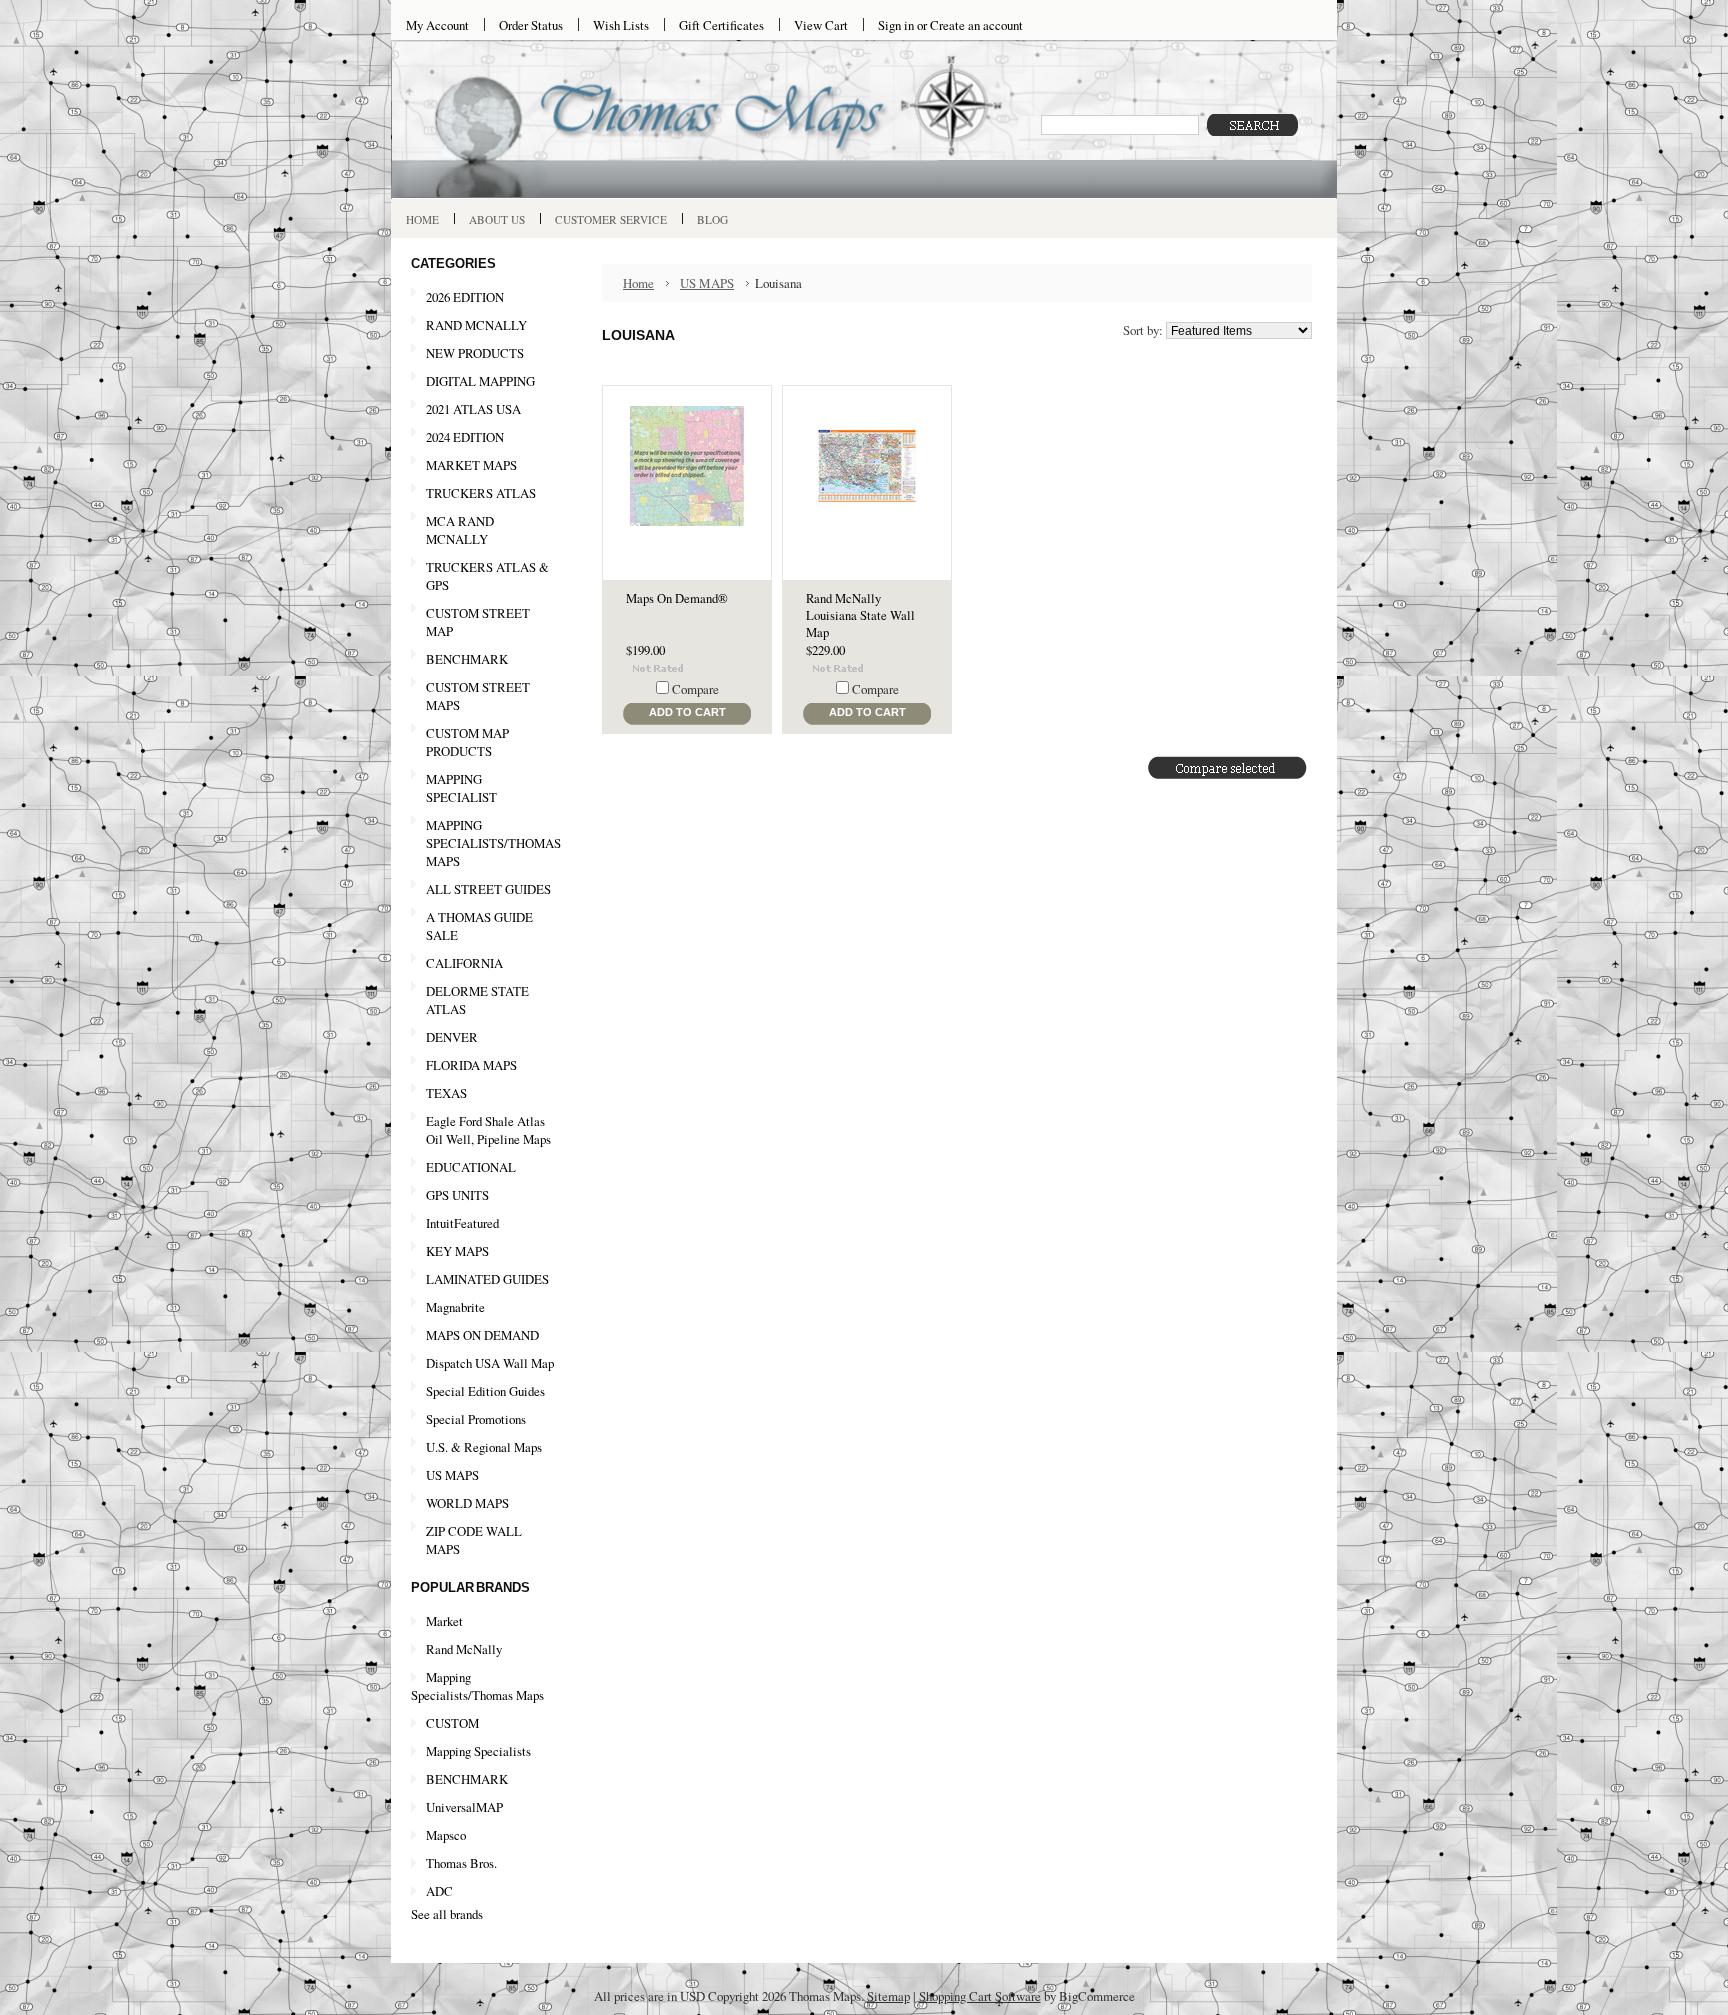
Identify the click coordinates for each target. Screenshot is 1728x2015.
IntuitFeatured (462, 1223)
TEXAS (439, 1094)
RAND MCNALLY (476, 325)
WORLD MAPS (467, 1503)
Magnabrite (455, 1307)
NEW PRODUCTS (467, 354)
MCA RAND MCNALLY (460, 530)
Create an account (976, 25)
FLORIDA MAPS (471, 1065)
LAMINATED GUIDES (487, 1279)
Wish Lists (621, 25)
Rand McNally (464, 1649)
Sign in (896, 25)
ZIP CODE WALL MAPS (474, 1540)
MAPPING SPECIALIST (461, 788)
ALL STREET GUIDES (488, 889)
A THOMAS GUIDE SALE (472, 926)
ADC (439, 1891)
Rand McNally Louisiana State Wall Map (860, 615)
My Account (437, 25)
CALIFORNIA (457, 964)
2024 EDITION (457, 438)
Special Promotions (468, 1420)
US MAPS (445, 1476)
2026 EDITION (465, 297)
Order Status (531, 25)
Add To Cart (687, 712)
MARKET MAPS (471, 465)
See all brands (447, 1914)
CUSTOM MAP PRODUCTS (467, 742)
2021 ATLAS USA (466, 410)
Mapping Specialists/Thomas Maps (477, 1686)
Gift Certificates (721, 25)
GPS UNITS (457, 1195)
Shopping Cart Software (980, 1996)
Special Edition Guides (485, 1391)
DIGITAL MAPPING (480, 381)
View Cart (821, 25)
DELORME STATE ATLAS (477, 1000)
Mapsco (446, 1835)
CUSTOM (452, 1723)
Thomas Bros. (461, 1863)
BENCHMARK (467, 659)
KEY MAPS (457, 1251)
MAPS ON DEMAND (482, 1335)
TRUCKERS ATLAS (481, 493)
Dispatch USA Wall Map (490, 1363)
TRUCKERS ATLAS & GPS (487, 576)
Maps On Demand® (677, 598)
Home (638, 283)
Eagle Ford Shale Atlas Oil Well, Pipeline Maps (488, 1130)
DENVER (452, 1037)
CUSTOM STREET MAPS (478, 696)
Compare (695, 689)
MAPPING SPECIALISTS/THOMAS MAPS (486, 843)
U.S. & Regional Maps (484, 1447)
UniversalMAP (464, 1807)
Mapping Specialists (478, 1751)
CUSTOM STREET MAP (478, 622)
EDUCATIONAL (471, 1167)
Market (444, 1621)
